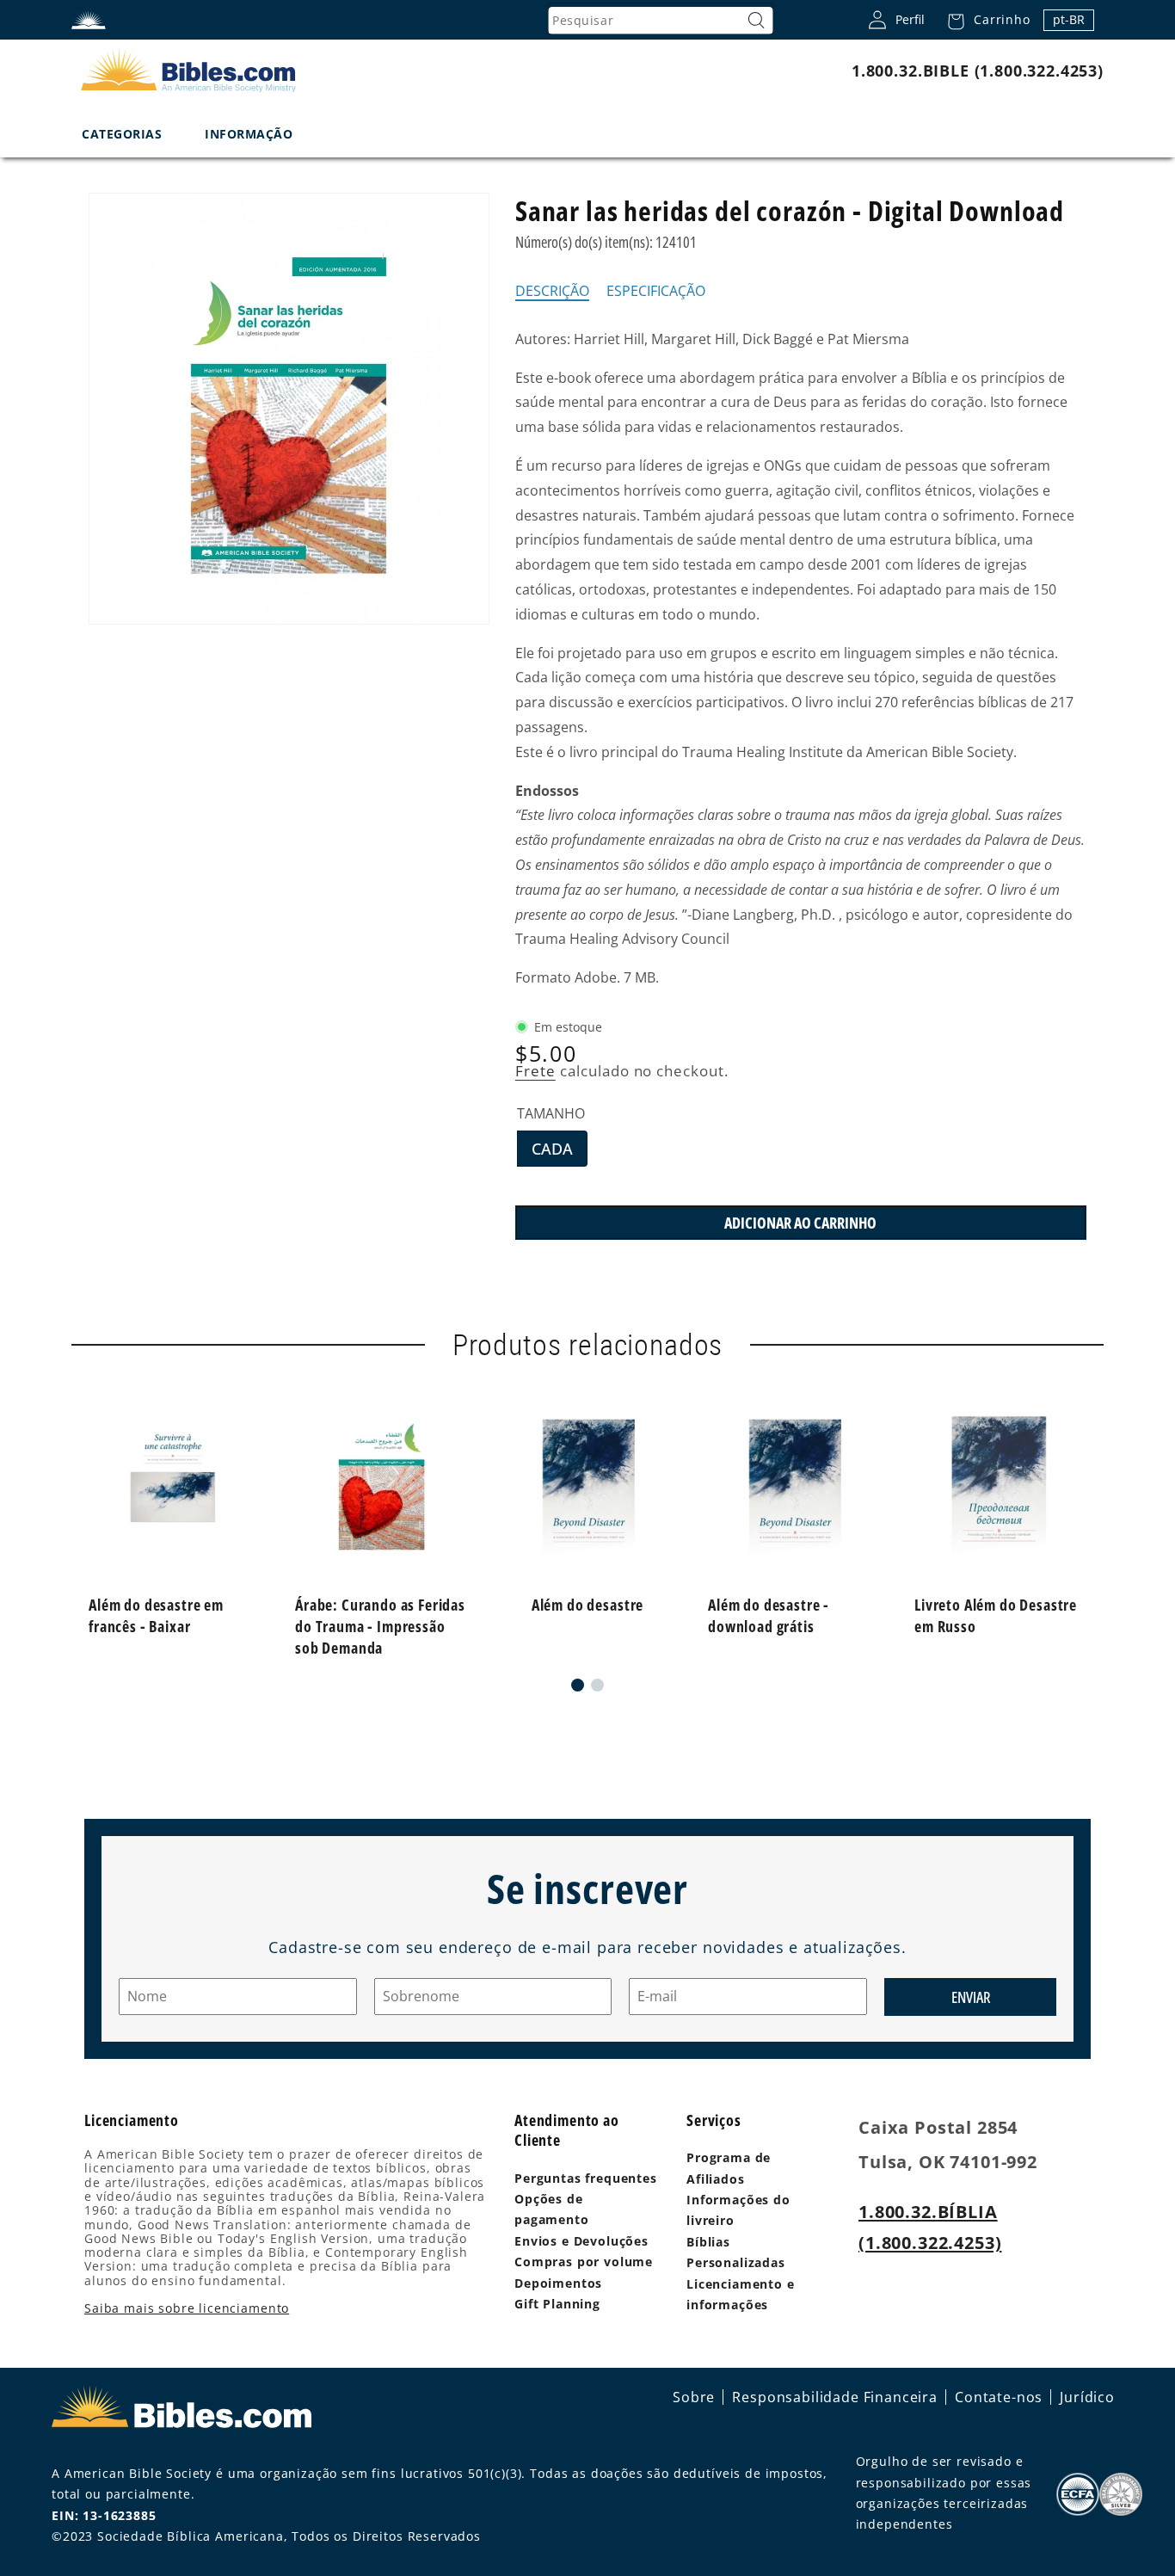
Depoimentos (558, 2283)
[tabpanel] (801, 659)
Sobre (694, 2397)
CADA (560, 1152)
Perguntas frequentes (586, 2178)
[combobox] (661, 21)
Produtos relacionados (588, 1345)
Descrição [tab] (552, 291)
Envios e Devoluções (581, 2241)
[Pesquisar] (756, 21)
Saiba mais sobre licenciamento (187, 2308)
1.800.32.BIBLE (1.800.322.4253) (978, 71)
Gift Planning (557, 2304)
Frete (535, 1071)
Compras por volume (584, 2262)
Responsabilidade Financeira (835, 2397)
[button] (984, 20)
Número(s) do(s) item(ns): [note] (606, 242)
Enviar (971, 1997)
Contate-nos (999, 2397)
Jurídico (1087, 2397)
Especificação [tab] (656, 291)
